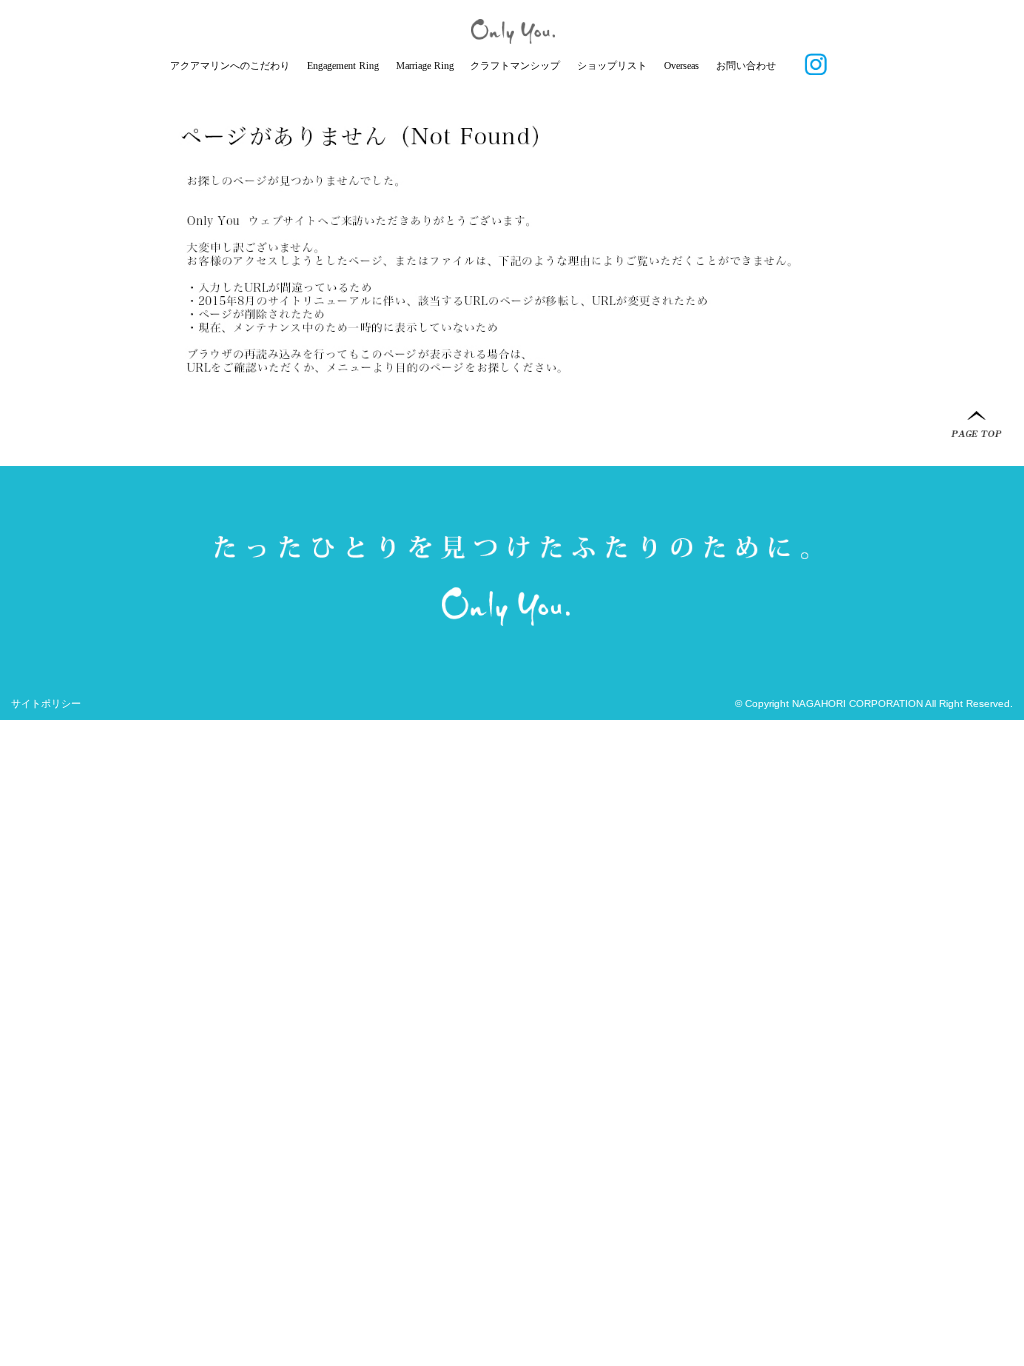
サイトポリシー (46, 703)
